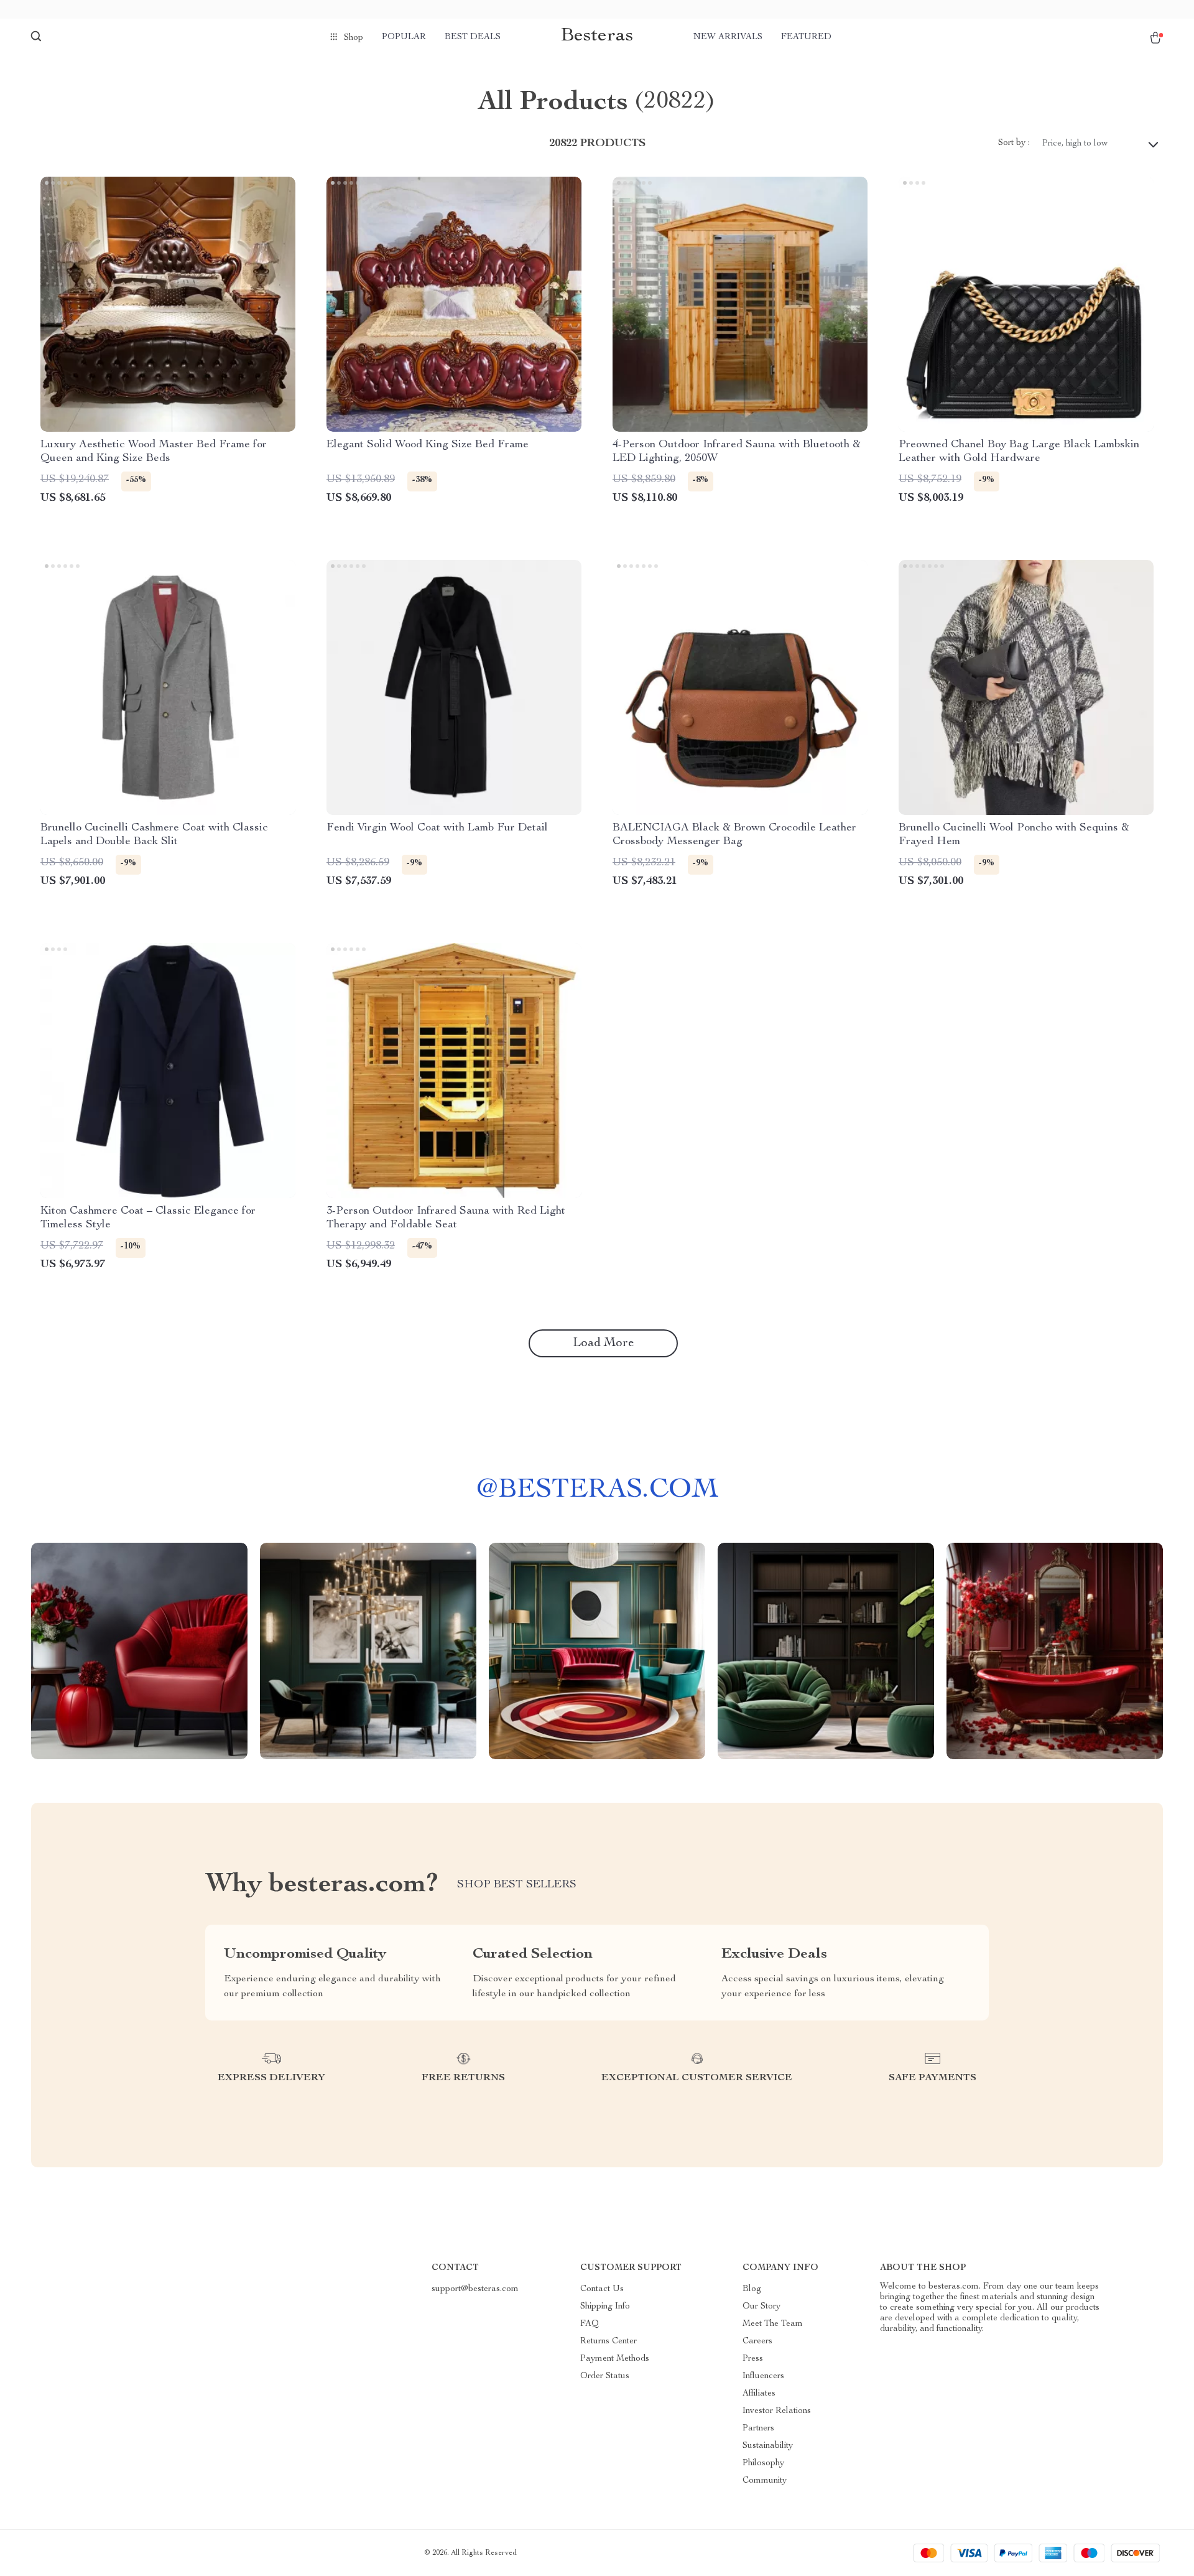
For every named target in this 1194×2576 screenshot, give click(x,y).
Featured (806, 37)
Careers (757, 2341)
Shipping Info (605, 2307)
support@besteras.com (475, 2289)
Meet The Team (773, 2324)
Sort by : (1014, 143)
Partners (758, 2429)
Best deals (473, 37)
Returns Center (609, 2341)
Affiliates (759, 2394)
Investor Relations (777, 2411)
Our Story (761, 2307)
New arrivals (728, 37)
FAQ (590, 2324)
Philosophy (763, 2463)
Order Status (605, 2376)
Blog (752, 2289)
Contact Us (602, 2289)
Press (753, 2359)
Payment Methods (615, 2359)
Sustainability (768, 2446)
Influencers (763, 2376)
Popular (404, 37)
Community (765, 2481)
